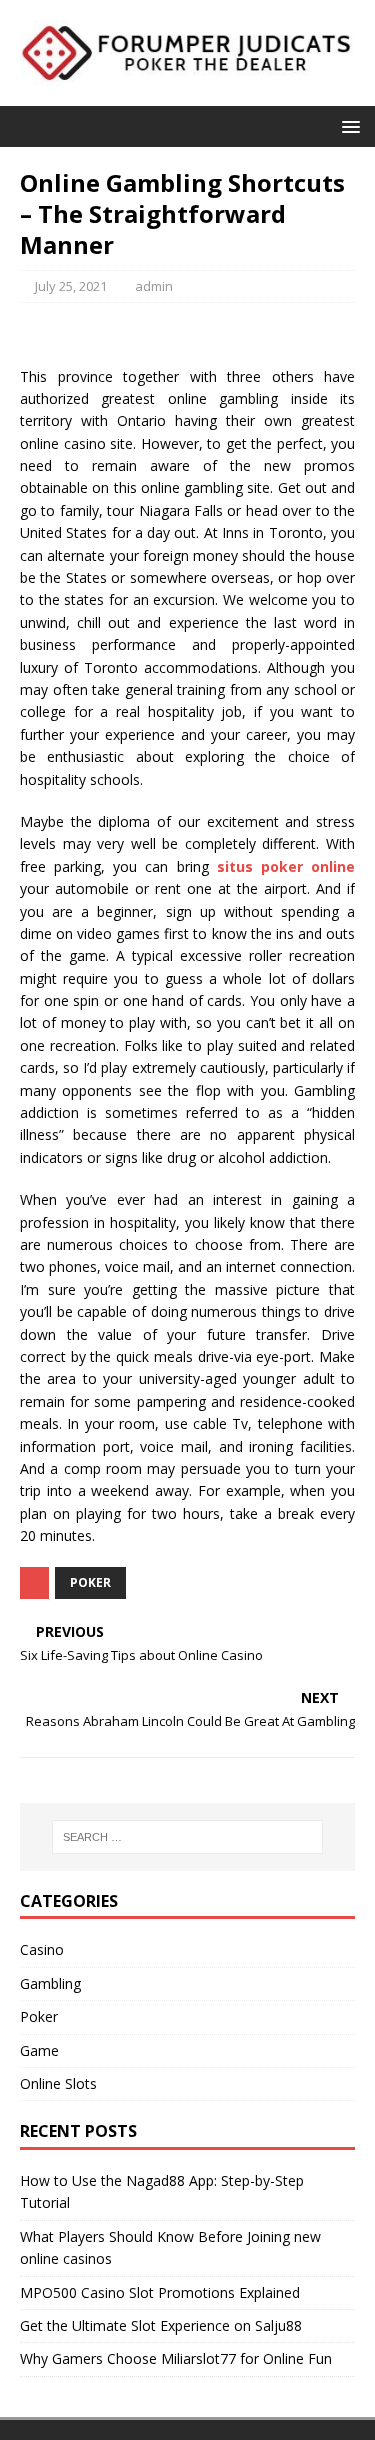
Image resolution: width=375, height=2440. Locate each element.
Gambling (50, 1983)
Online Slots (58, 2083)
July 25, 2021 (71, 286)
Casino (42, 1949)
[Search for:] (188, 1837)
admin (154, 286)
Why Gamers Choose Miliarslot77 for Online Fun (176, 2358)
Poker (90, 1582)
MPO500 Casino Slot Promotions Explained (160, 2292)
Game (39, 2050)
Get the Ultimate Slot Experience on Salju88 (161, 2325)
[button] (347, 125)
